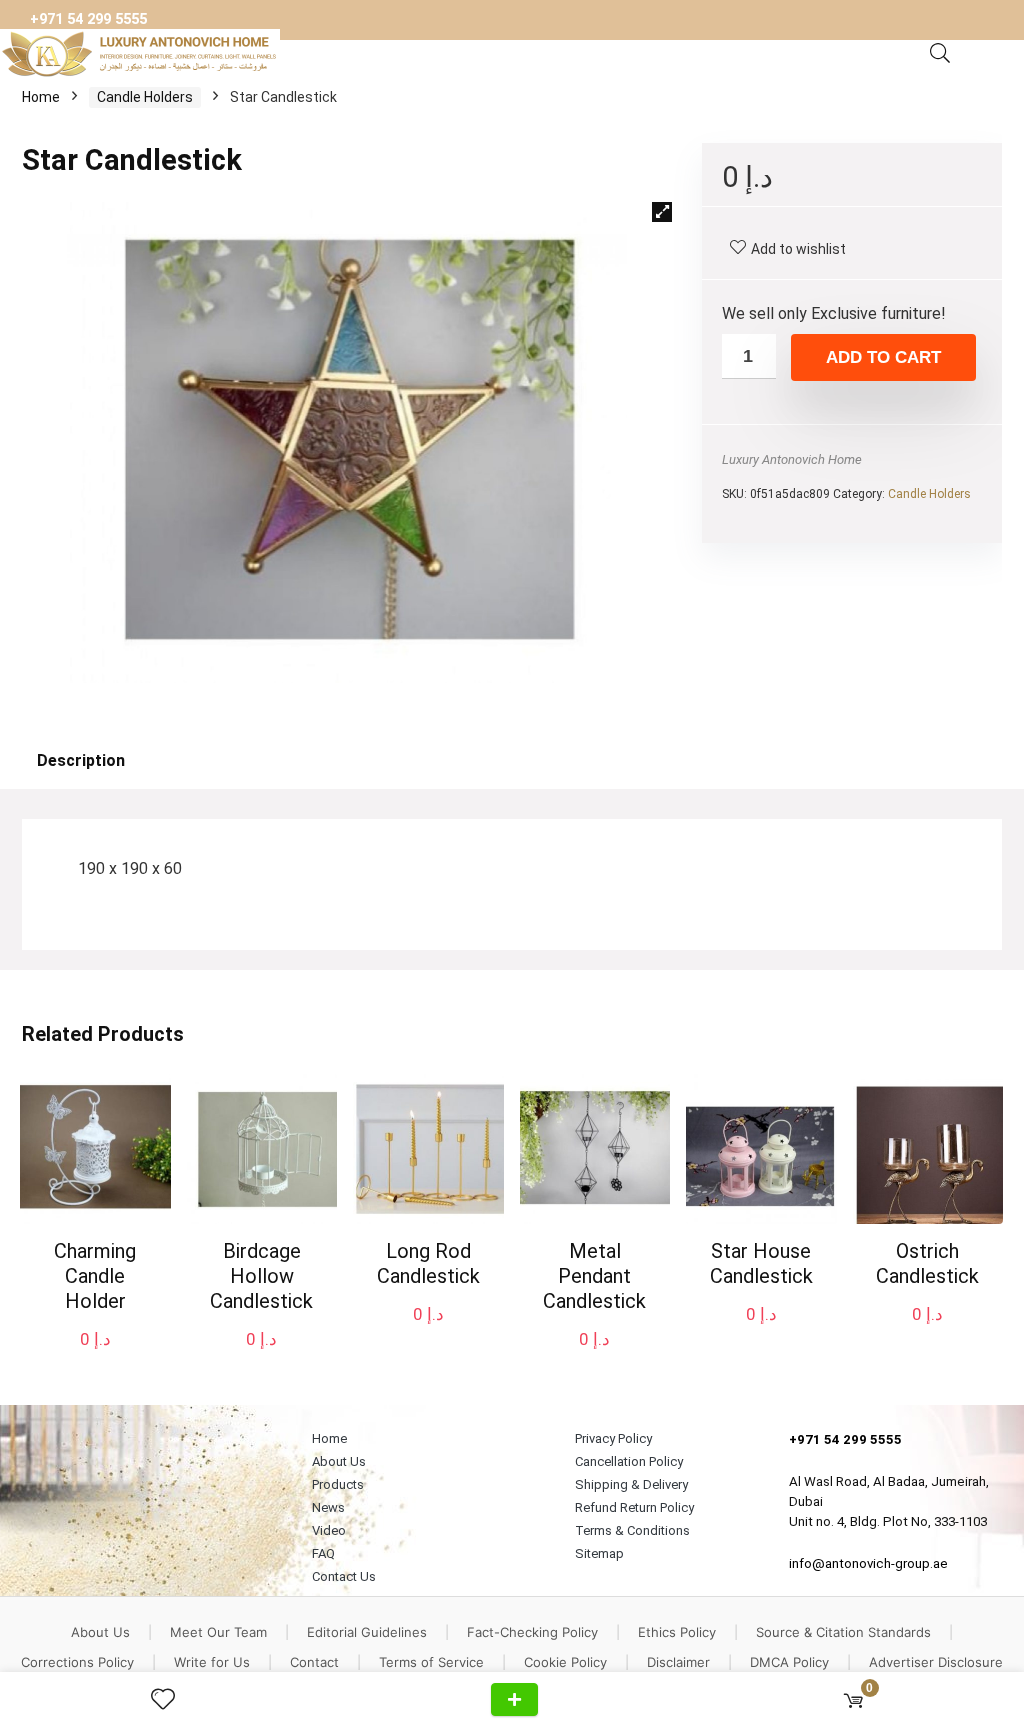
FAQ (323, 1553)
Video (329, 1530)
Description (81, 760)
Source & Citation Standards (843, 1632)
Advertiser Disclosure (936, 1662)
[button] (662, 212)
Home (41, 97)
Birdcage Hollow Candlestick (261, 1276)
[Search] (940, 54)
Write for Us (212, 1662)
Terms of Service (431, 1662)
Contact (314, 1662)
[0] (853, 1699)
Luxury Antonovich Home (792, 459)
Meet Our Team (218, 1632)
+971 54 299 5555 (88, 19)
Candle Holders (145, 97)
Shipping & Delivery (631, 1484)
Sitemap (599, 1553)
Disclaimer (678, 1662)
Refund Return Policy (634, 1507)
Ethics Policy (677, 1632)
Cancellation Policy (629, 1461)
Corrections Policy (77, 1662)
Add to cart (883, 357)
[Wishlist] (171, 1700)
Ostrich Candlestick (927, 1263)
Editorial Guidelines (367, 1632)
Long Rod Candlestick (428, 1263)
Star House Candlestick (761, 1263)
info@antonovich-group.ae (868, 1563)
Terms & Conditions (632, 1530)
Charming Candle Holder (95, 1276)
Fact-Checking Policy (532, 1632)
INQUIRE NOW (514, 1699)
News (328, 1507)
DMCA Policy (789, 1662)
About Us (339, 1461)
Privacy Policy (613, 1438)
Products (338, 1484)
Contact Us (344, 1576)
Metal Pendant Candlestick (594, 1276)
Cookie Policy (565, 1662)
